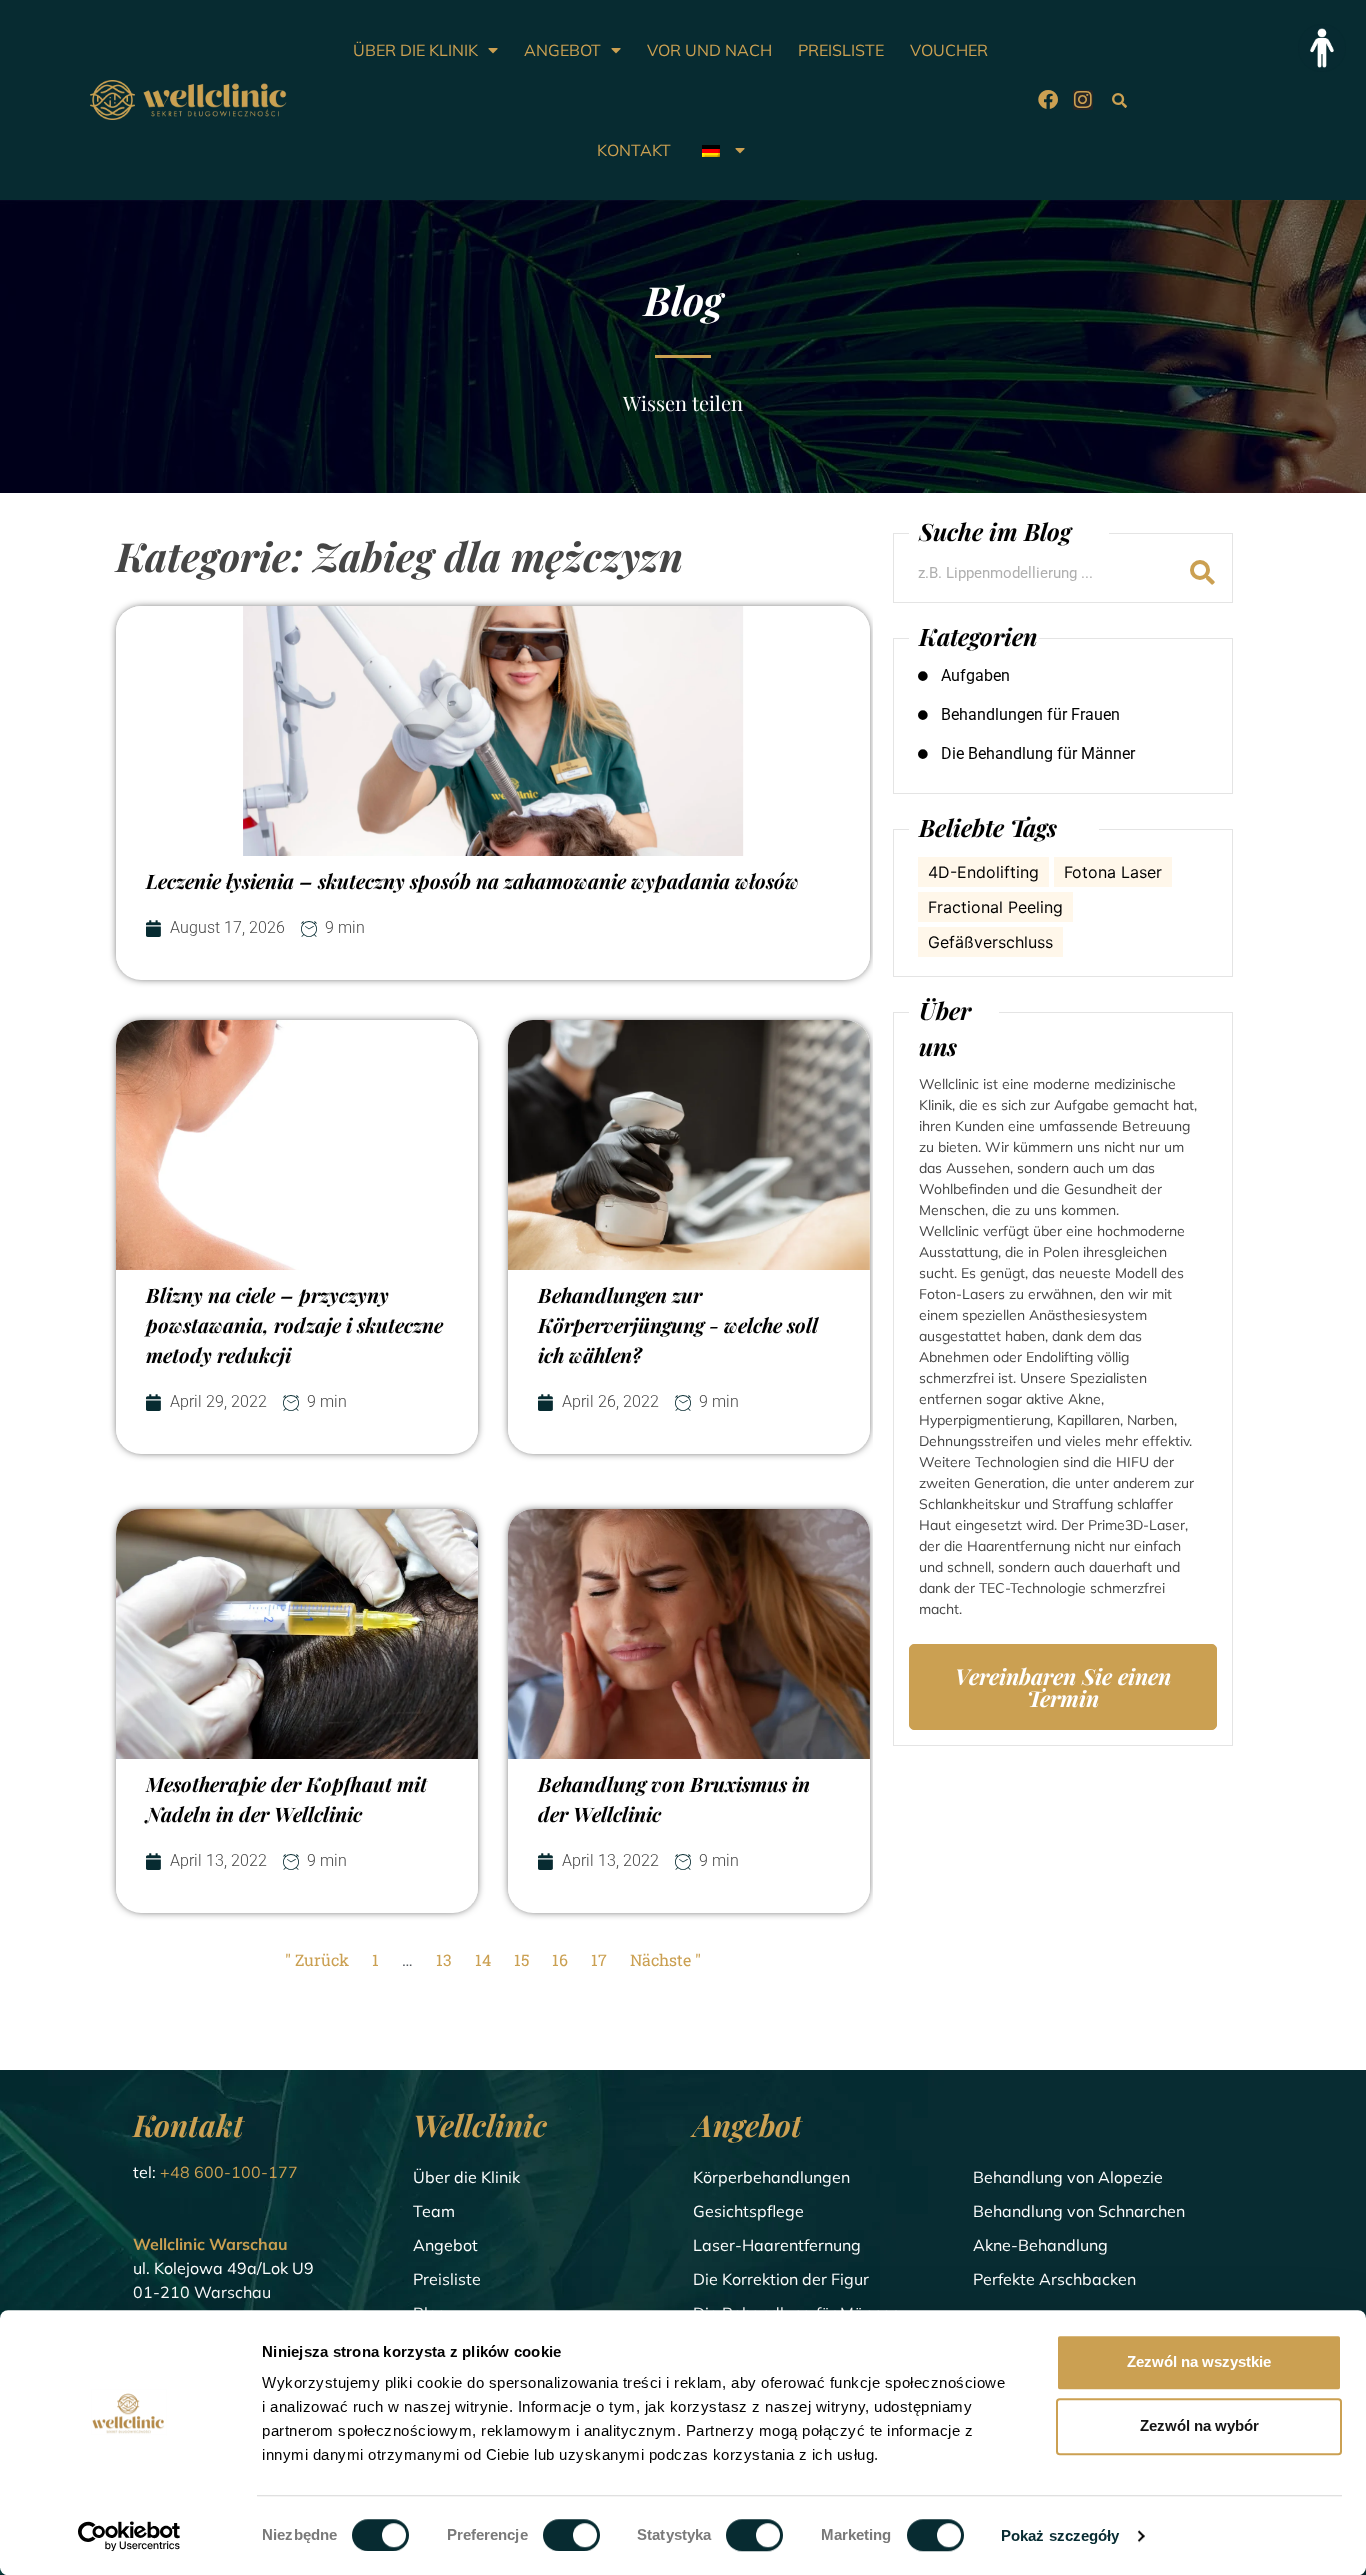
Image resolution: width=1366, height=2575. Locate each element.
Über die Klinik (466, 2177)
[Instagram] (1083, 100)
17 (599, 1959)
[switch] (571, 2535)
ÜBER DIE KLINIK (415, 50)
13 (444, 1959)
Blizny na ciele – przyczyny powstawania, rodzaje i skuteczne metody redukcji (294, 1324)
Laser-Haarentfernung (777, 2245)
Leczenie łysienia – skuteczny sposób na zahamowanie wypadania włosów (472, 880)
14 (483, 1959)
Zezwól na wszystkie (1199, 2361)
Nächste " (665, 1959)
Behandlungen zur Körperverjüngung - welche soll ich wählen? (677, 1324)
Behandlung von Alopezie (1068, 2177)
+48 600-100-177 (229, 2172)
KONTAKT (634, 150)
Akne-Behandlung (1040, 2245)
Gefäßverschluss (990, 942)
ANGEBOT (562, 50)
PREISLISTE (841, 50)
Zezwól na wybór (1199, 2425)
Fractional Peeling (995, 907)
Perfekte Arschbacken (1054, 2279)
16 (560, 1959)
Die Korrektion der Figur (781, 2279)
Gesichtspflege (748, 2211)
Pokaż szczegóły (1060, 2535)
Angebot (445, 2245)
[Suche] (1203, 573)
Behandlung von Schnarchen (1079, 2211)
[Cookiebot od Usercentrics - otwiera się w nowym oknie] (129, 2536)
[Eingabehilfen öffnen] (1322, 48)
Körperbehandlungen (771, 2177)
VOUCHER (949, 50)
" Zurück (317, 1959)
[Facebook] (1048, 100)
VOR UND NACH (709, 50)
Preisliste (447, 2279)
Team (434, 2211)
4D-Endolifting (983, 872)
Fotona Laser (1113, 872)
